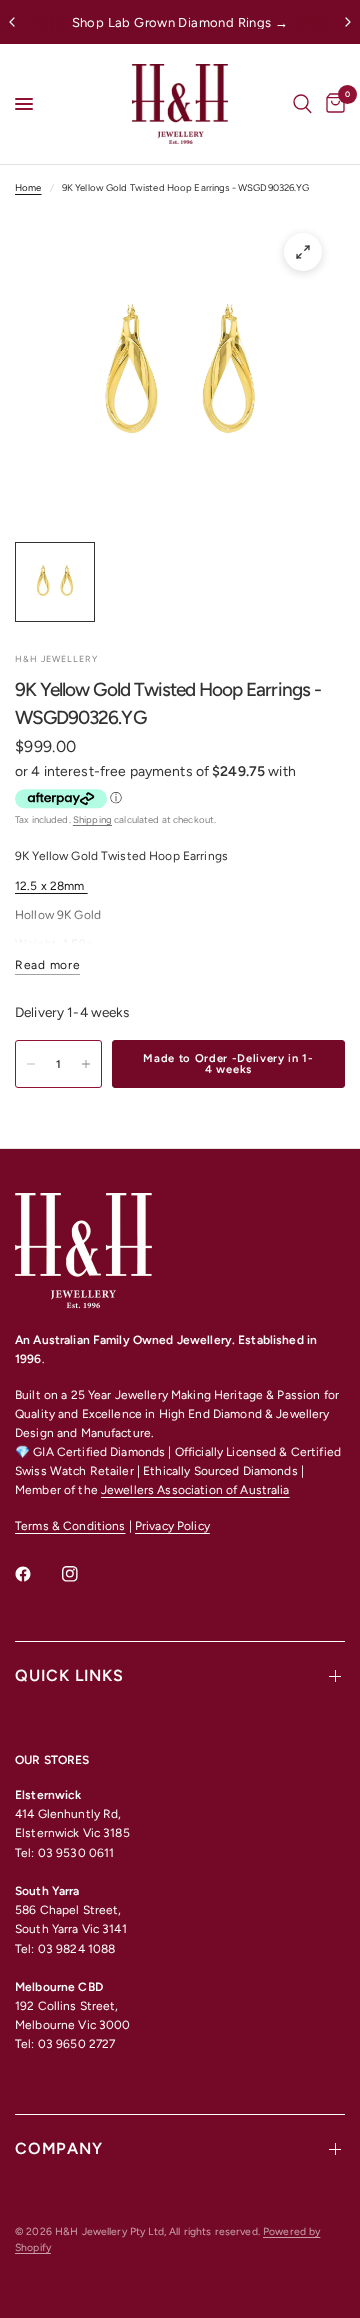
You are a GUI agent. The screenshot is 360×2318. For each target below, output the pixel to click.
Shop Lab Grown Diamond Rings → (180, 22)
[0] (332, 104)
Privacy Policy (172, 1526)
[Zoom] (303, 252)
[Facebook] (37, 1574)
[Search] (302, 104)
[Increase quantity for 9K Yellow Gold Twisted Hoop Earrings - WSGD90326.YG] (86, 1064)
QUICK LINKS (69, 1675)
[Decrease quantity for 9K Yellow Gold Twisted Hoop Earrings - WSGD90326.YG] (31, 1064)
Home (28, 187)
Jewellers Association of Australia (195, 1490)
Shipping (92, 819)
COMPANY (59, 2148)
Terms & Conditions (70, 1526)
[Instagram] (84, 1574)
